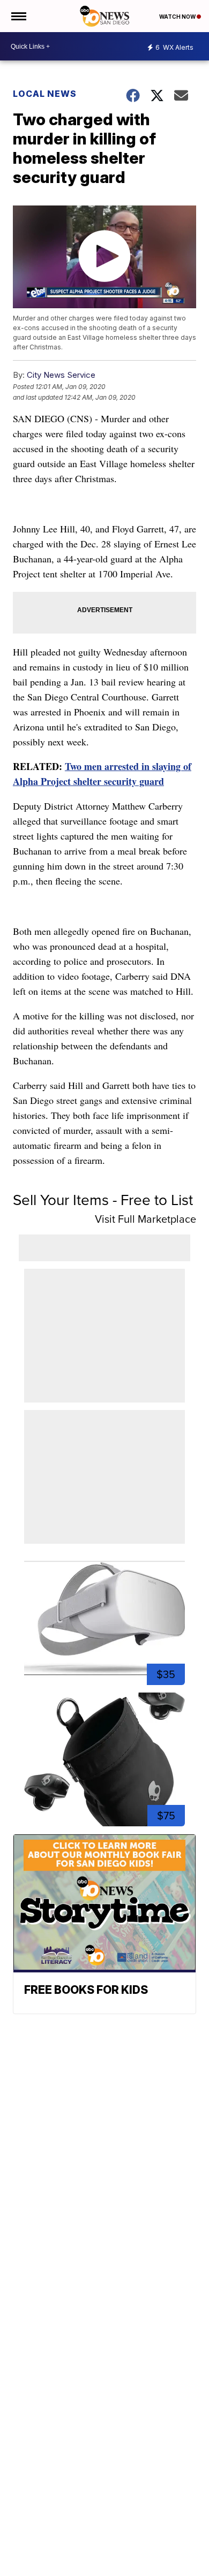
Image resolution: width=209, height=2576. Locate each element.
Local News (45, 94)
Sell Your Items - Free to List (103, 1200)
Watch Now (178, 17)
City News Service (61, 375)
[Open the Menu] (18, 16)
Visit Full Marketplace (145, 1219)
